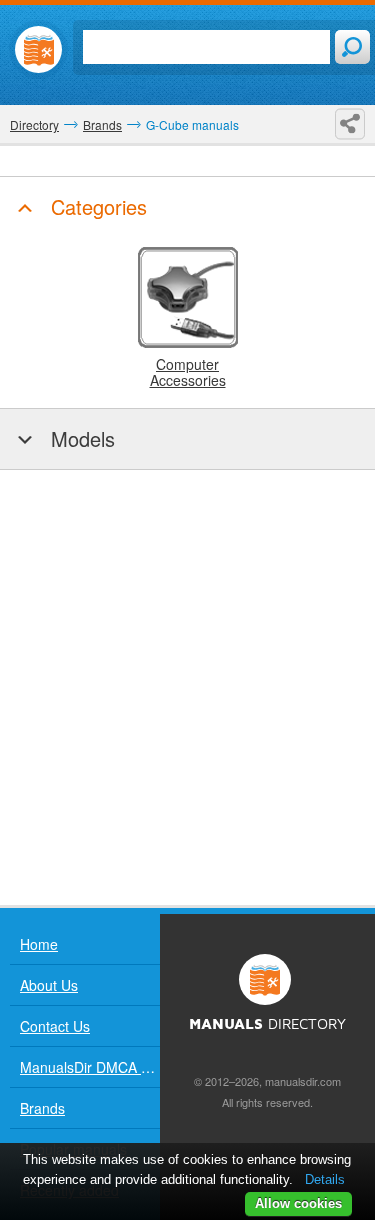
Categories (96, 206)
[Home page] (38, 49)
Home (39, 944)
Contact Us (55, 1026)
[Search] (352, 47)
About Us (49, 985)
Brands (42, 1108)
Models (80, 438)
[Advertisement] (187, 687)
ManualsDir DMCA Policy (90, 1067)
